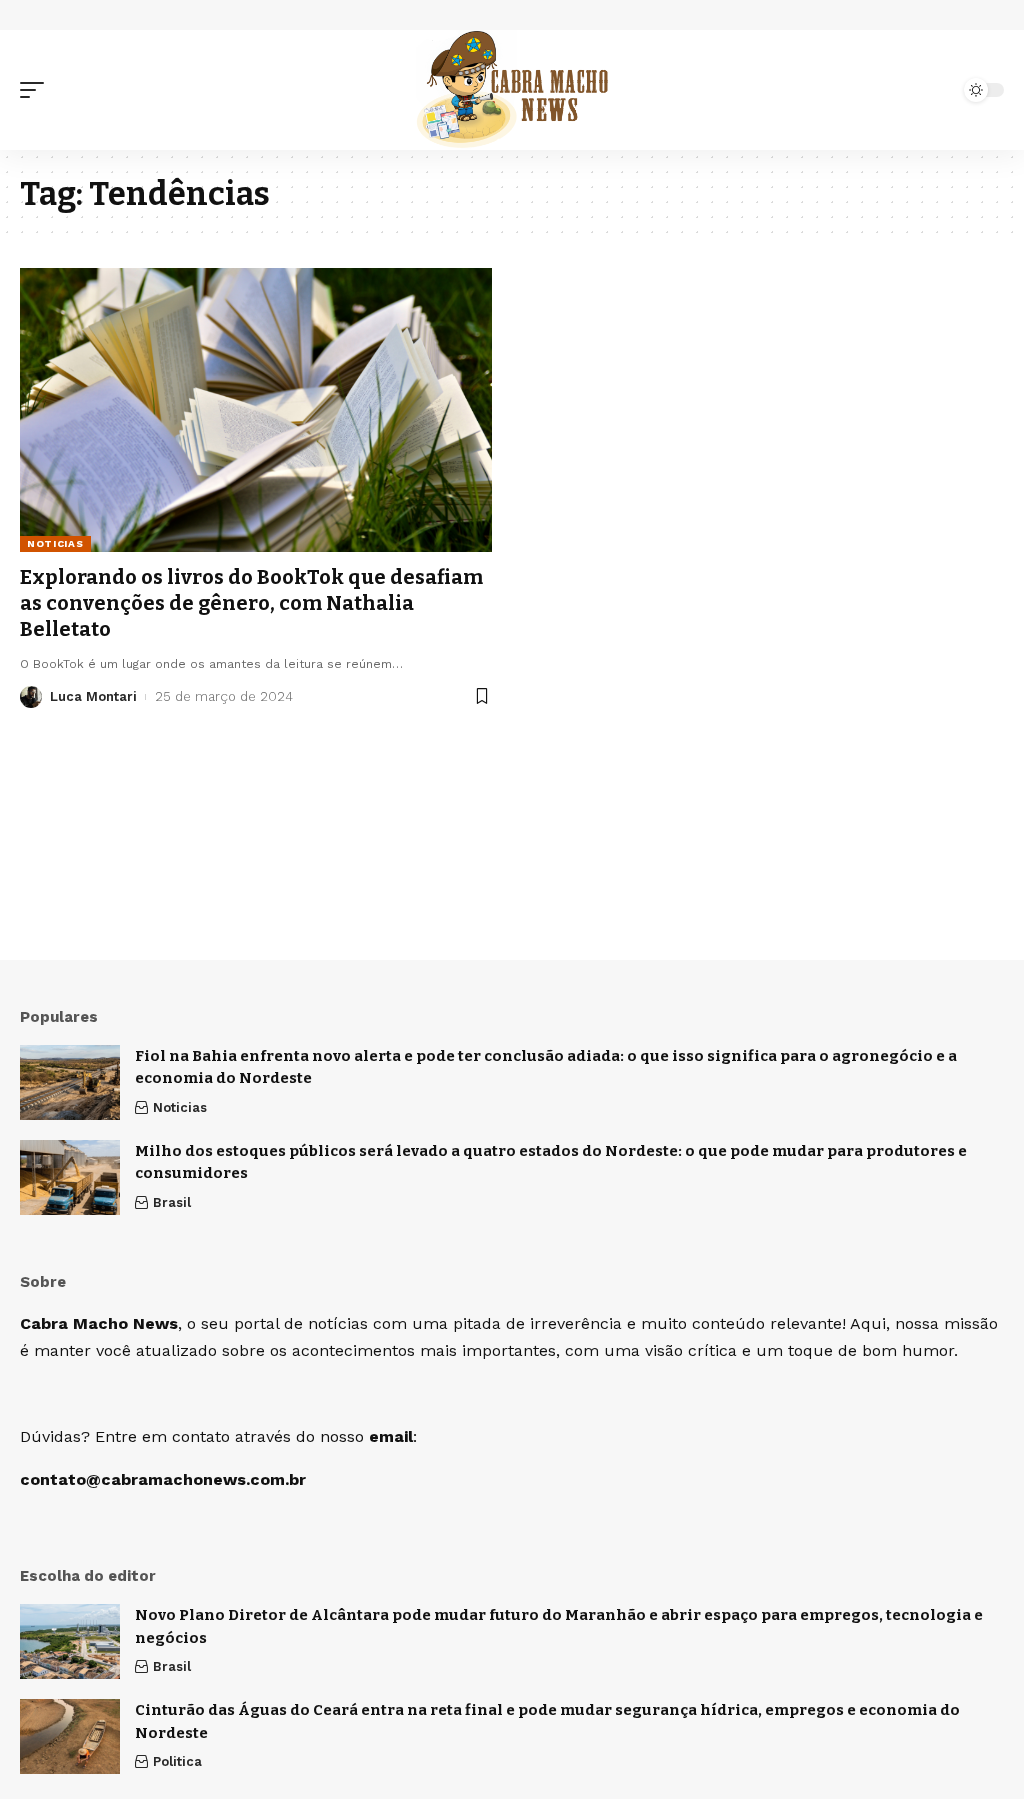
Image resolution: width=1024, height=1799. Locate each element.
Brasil (172, 1202)
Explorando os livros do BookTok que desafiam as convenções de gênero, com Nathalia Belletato (251, 603)
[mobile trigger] (37, 90)
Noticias (55, 543)
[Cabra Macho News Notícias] (512, 90)
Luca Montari (93, 696)
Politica (177, 1761)
